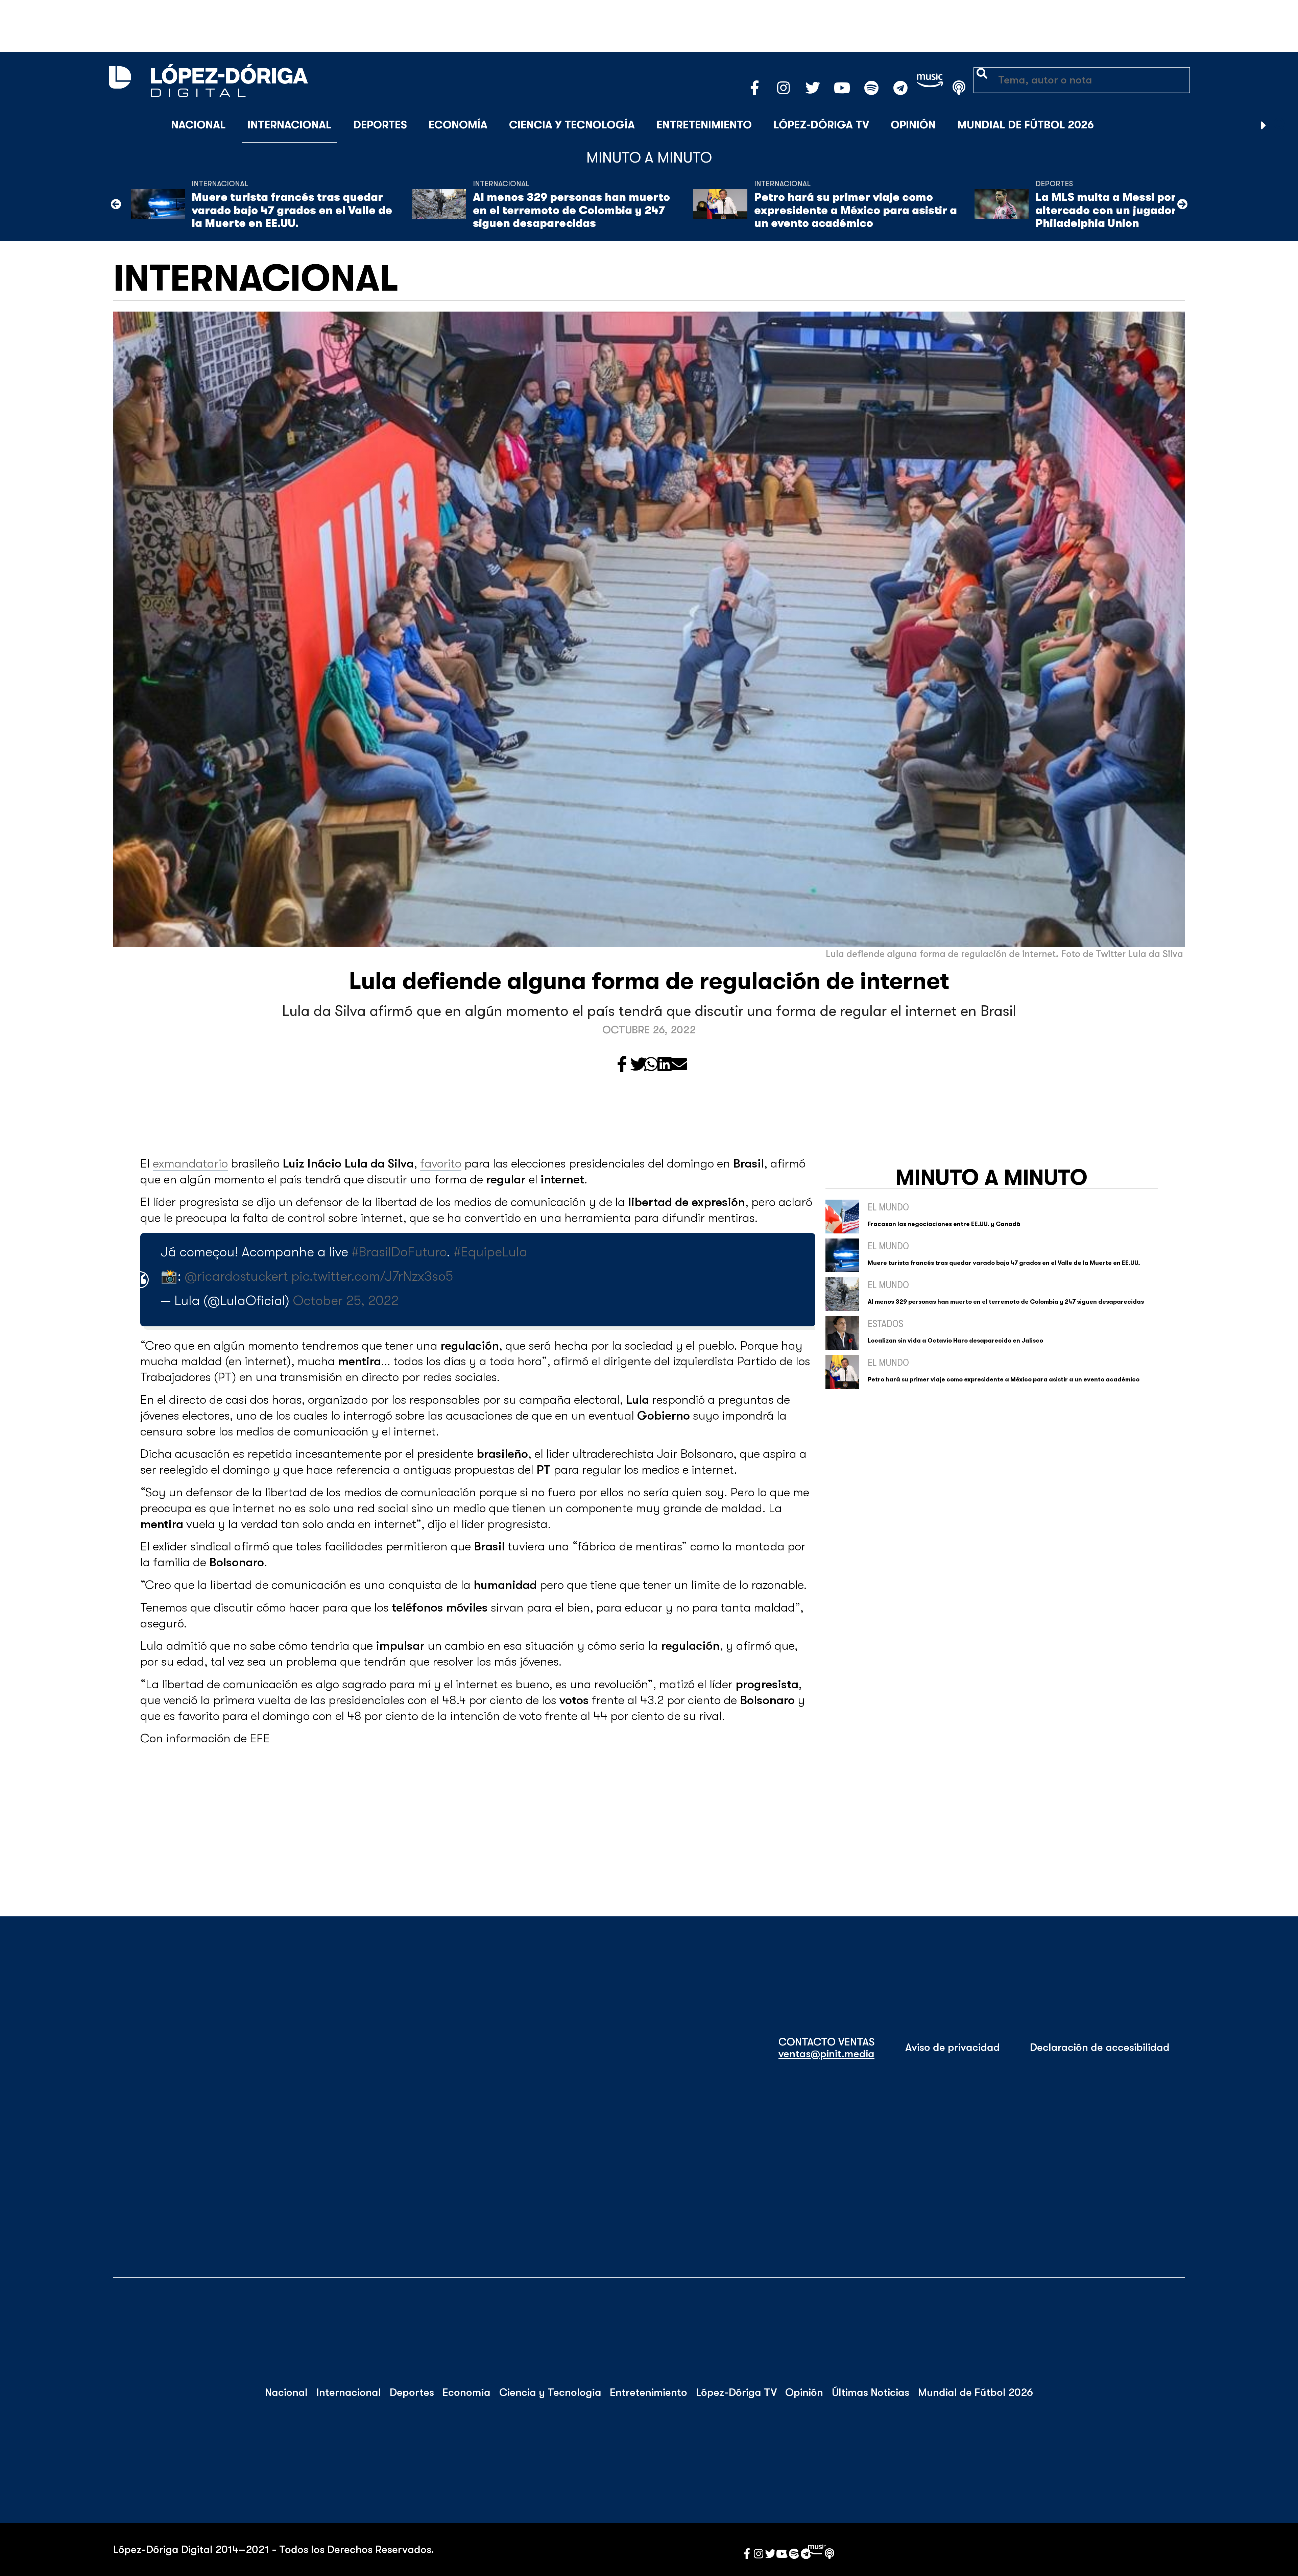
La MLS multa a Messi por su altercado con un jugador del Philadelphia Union (1116, 210)
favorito (441, 1164)
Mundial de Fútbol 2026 (1026, 125)
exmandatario (190, 1164)
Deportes (380, 125)
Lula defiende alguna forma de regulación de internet (649, 981)
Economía (458, 125)
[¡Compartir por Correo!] (679, 1065)
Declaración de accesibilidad (1100, 2047)
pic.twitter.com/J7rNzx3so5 (372, 1276)
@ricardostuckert (236, 1276)
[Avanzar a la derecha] (1264, 125)
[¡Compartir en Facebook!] (622, 1065)
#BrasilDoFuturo (399, 1252)
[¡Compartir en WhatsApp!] (651, 1065)
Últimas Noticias (871, 2393)
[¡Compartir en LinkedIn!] (665, 1065)
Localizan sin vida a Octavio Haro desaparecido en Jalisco (955, 1341)
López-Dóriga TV (821, 125)
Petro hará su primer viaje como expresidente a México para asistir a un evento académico (856, 210)
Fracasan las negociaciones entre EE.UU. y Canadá (944, 1224)
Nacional (198, 125)
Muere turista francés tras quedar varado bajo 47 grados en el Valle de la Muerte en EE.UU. (292, 210)
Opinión (913, 125)
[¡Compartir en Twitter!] (639, 1065)
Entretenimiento (704, 125)
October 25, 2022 (346, 1301)
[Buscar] (1280, 125)
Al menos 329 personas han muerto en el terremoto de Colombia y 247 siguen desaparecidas (571, 210)
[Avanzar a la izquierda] (116, 204)
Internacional (290, 125)
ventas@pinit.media (826, 2054)
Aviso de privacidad (953, 2047)
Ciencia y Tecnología (572, 125)
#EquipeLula (490, 1252)
